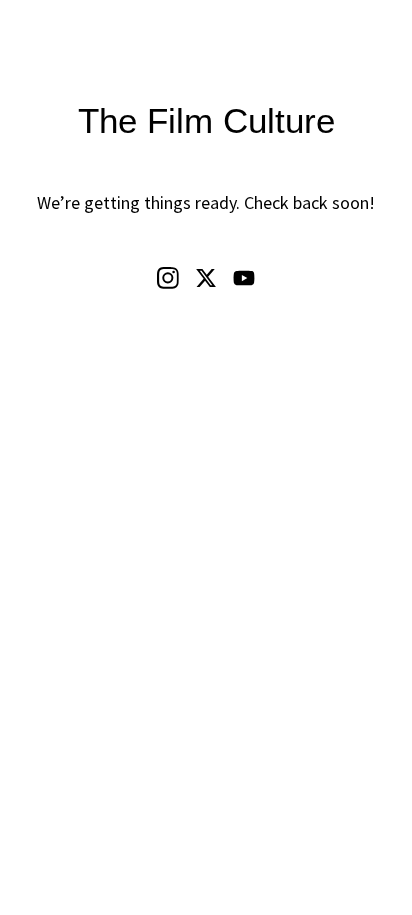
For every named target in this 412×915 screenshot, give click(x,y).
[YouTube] (244, 278)
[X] (206, 278)
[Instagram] (168, 278)
